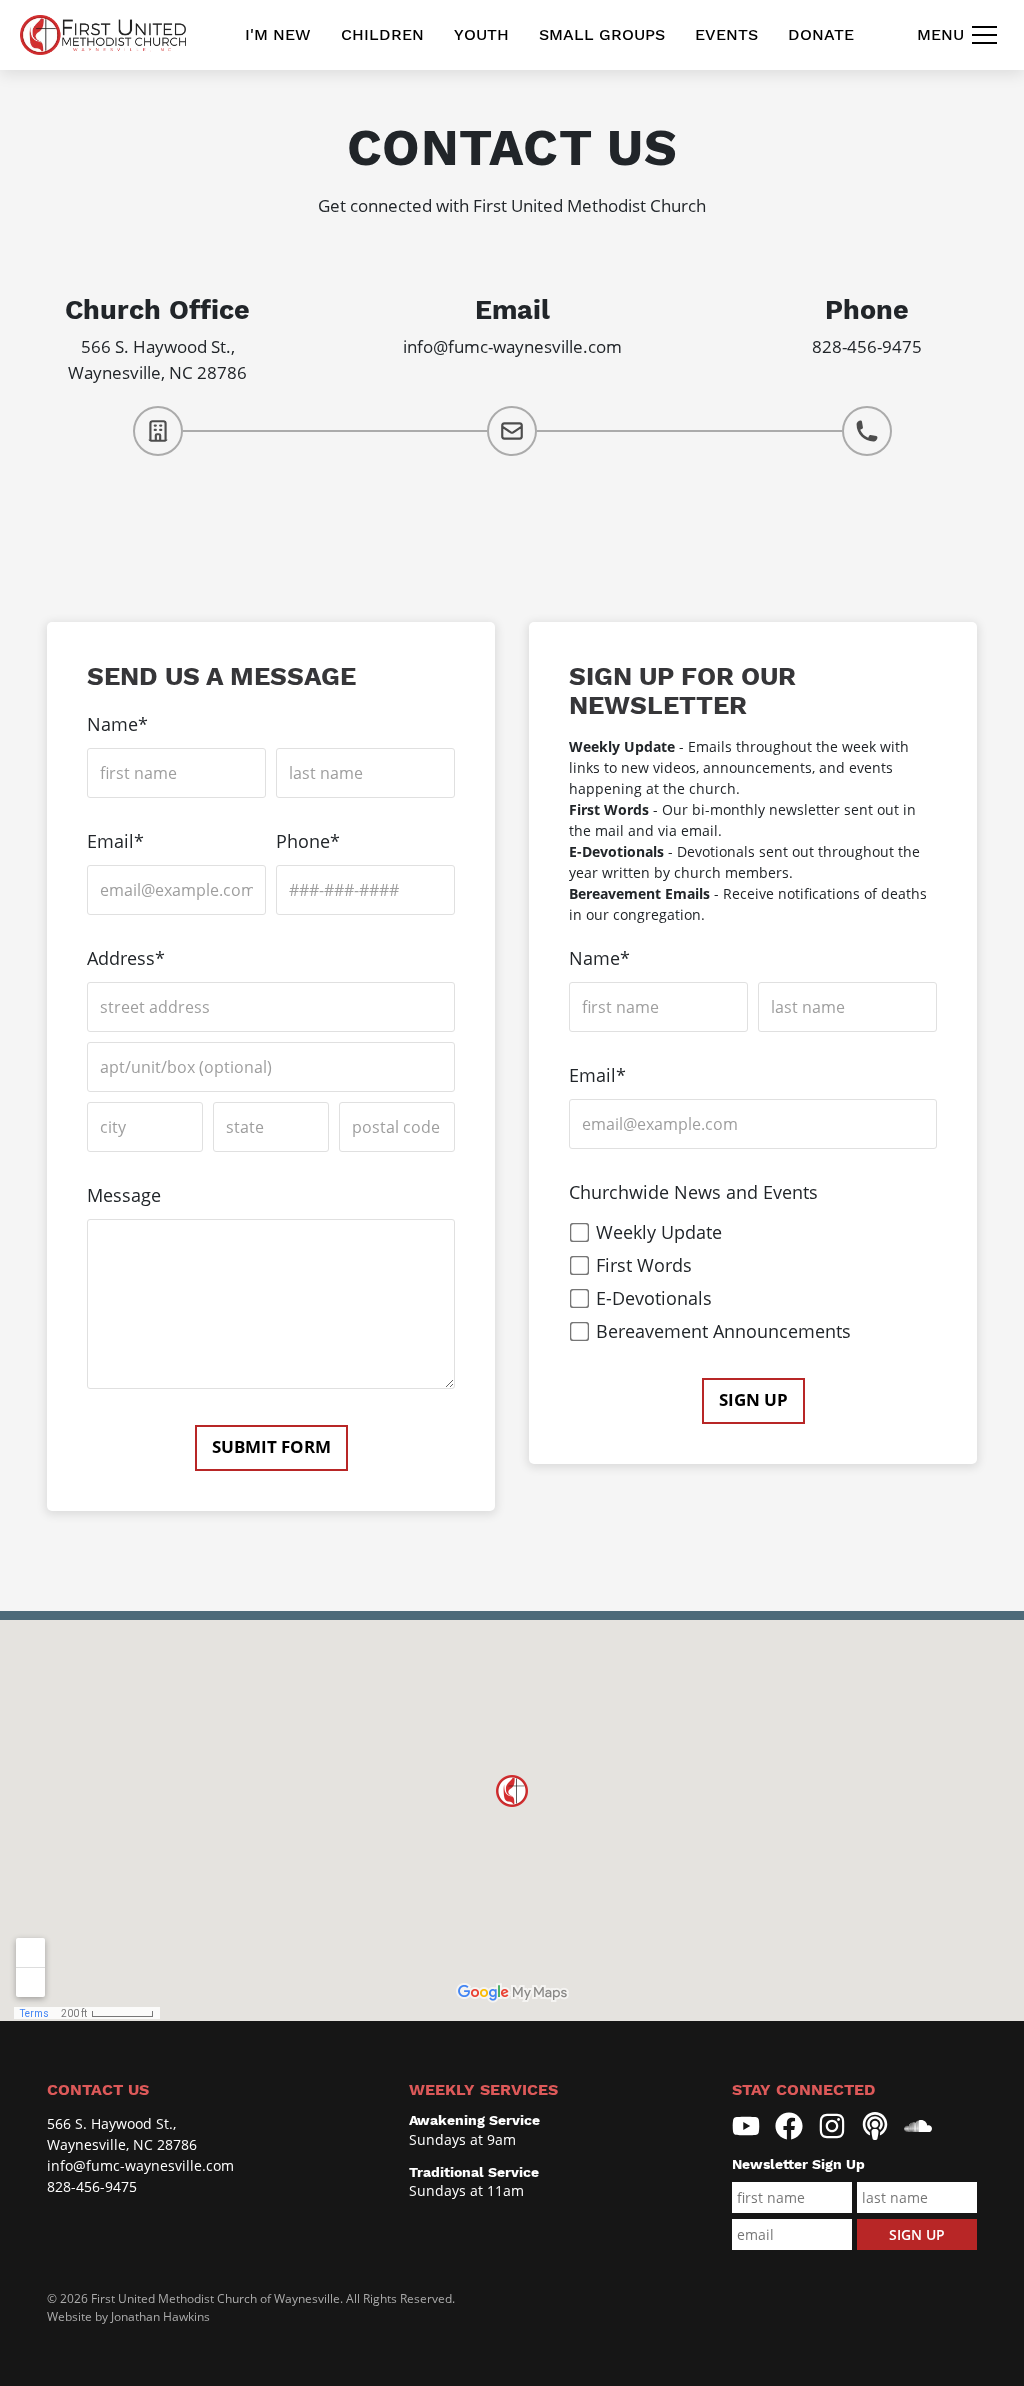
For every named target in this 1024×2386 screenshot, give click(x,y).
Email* (115, 841)
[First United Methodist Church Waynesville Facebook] (789, 2125)
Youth (481, 34)
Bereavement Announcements (723, 1331)
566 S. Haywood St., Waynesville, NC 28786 (122, 2134)
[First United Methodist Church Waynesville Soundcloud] (918, 2125)
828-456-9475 (867, 346)
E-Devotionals (654, 1298)
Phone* (308, 841)
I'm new (278, 34)
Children (382, 34)
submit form (271, 1446)
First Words (644, 1265)
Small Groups (602, 34)
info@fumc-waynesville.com (512, 346)
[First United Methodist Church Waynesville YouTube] (746, 2125)
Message (124, 1195)
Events (726, 34)
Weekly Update (659, 1232)
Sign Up (753, 1399)
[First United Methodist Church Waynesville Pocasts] (875, 2125)
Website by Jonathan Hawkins (128, 2316)
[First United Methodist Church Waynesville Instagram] (832, 2125)
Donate (821, 34)
